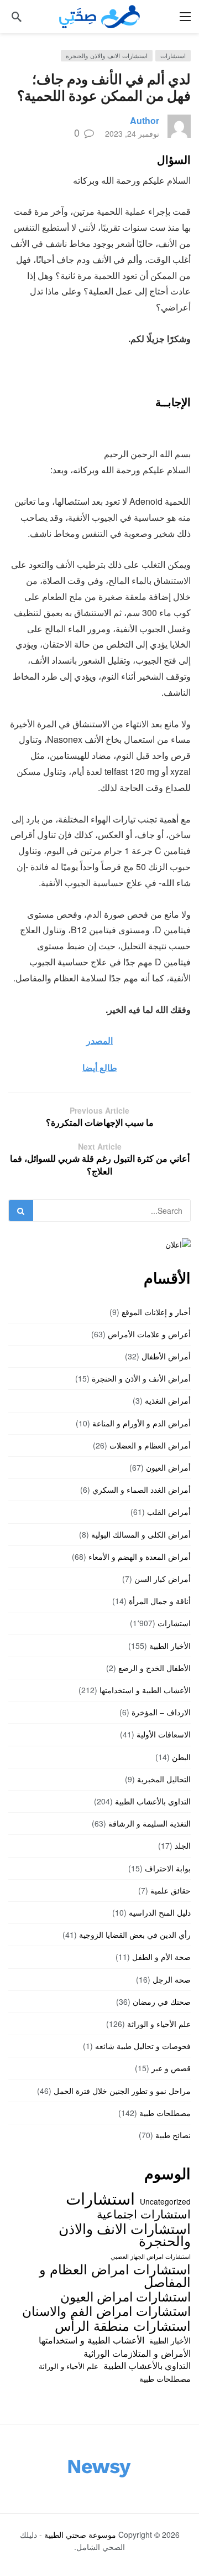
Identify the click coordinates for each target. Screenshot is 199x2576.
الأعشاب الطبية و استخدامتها (145, 1690)
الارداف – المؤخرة (161, 1712)
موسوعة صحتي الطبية (80, 2534)
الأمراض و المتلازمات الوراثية (137, 2353)
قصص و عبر (171, 2068)
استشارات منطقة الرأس (123, 2325)
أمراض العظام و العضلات (150, 1445)
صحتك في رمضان (162, 2001)
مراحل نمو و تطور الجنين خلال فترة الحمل (122, 2091)
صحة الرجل (172, 1979)
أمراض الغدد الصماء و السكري (142, 1489)
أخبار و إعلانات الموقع (156, 1312)
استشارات (173, 55)
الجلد (183, 1845)
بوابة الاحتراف (168, 1868)
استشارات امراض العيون (125, 2296)
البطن (181, 1757)
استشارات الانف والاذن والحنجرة (107, 55)
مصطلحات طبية (165, 2113)
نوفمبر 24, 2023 (132, 133)
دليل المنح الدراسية (160, 1912)
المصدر (99, 1040)
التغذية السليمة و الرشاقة (150, 1823)
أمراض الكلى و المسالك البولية (141, 1534)
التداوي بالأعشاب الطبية (153, 1801)
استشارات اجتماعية (144, 2213)
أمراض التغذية (168, 1400)
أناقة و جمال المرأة (160, 1601)
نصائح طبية (173, 2135)
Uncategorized (165, 2201)
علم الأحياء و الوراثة (159, 2024)
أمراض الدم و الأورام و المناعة (142, 1423)
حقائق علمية (171, 1890)
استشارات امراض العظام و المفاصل (115, 2275)
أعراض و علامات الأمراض (149, 1334)
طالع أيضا (100, 1067)
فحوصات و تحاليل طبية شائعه (143, 2046)
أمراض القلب (169, 1512)
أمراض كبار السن (163, 1579)
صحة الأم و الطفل (161, 1957)
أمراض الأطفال (166, 1356)
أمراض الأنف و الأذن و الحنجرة (141, 1378)
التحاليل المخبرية (164, 1779)
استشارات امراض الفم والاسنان (106, 2310)
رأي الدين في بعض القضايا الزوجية (135, 1934)
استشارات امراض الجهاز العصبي (151, 2256)
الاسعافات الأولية (164, 1734)
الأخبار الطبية (170, 1646)
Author (145, 120)
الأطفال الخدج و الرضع (155, 1668)
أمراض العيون (168, 1467)
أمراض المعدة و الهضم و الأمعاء (140, 1556)
